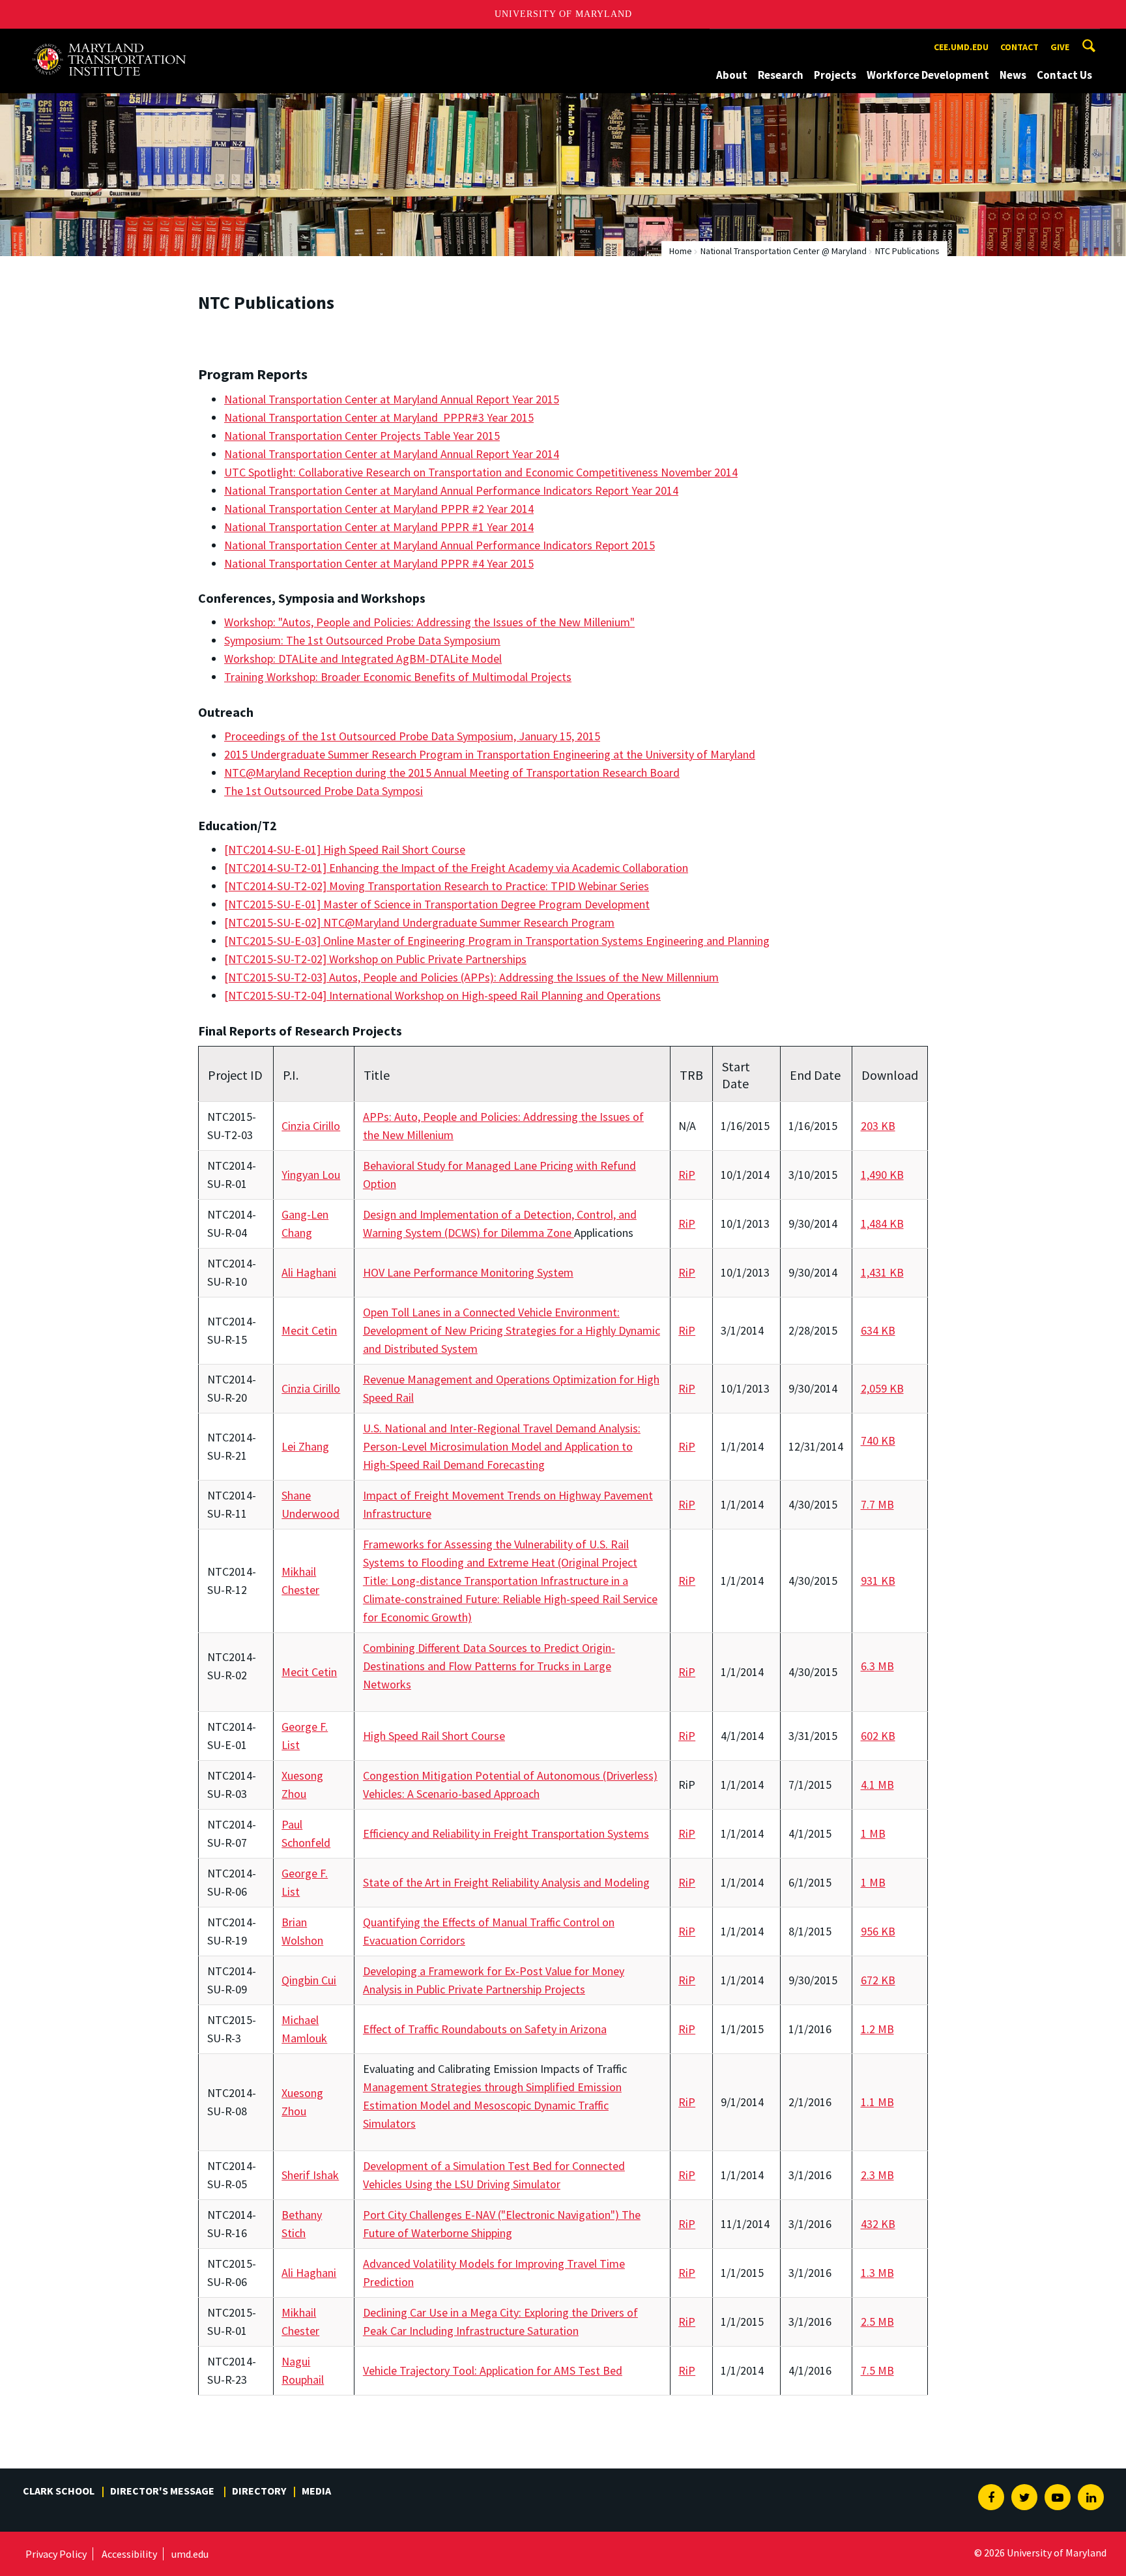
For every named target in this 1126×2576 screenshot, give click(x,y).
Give (1060, 47)
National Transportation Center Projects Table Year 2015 (362, 436)
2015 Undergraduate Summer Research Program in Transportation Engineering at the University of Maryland (490, 754)
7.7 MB (877, 1504)
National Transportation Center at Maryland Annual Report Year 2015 (392, 399)
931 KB (878, 1581)
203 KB (878, 1126)
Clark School (59, 2491)
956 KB (878, 1931)
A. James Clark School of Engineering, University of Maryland (117, 41)
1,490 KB (882, 1175)
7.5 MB (877, 2370)
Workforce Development (928, 75)
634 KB (878, 1330)
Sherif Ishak (310, 2175)
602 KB (878, 1736)
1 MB (873, 1833)
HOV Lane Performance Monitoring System (468, 1272)
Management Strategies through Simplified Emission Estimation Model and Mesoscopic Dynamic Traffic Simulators (492, 2105)
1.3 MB (877, 2273)
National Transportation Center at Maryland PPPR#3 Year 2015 (379, 417)
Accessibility (129, 2554)
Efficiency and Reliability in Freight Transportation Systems (506, 1833)
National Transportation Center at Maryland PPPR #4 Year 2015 (379, 563)
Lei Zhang (305, 1446)
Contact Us (1064, 75)
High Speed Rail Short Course (434, 1736)
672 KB (878, 1980)
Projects (835, 75)
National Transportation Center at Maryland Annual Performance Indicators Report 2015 (440, 545)
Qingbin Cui (309, 1980)
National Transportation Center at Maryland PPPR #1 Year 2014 (379, 527)
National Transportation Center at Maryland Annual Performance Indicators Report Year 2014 (451, 490)
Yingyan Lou (311, 1175)
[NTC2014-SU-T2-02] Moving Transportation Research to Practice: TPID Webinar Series (437, 886)
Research (781, 75)
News (1013, 75)
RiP (687, 1223)
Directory (259, 2491)
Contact (1019, 47)
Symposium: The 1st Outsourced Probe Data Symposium (362, 640)
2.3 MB (877, 2175)
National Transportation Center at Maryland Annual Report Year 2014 (392, 454)
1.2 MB (877, 2029)
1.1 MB (877, 2102)
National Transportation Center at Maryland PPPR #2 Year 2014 (379, 509)
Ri (683, 1175)
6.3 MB (877, 1666)
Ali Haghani (309, 1272)
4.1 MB (877, 1785)
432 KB (878, 2224)
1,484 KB (882, 1223)
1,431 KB (882, 1272)
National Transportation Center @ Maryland (784, 251)
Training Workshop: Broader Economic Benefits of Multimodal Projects (398, 677)
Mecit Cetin (309, 1330)
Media (316, 2491)
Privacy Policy (56, 2554)
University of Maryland (563, 14)
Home (681, 251)
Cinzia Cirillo (311, 1126)
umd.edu (190, 2554)
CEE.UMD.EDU (961, 47)
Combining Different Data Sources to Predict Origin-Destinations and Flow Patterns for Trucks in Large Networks (489, 1666)
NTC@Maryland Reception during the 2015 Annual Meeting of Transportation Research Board (452, 773)
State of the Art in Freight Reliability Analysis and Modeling (506, 1882)
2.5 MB (877, 2322)
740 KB (878, 1440)
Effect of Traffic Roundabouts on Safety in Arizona (485, 2029)
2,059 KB (882, 1388)
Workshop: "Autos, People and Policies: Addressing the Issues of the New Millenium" (429, 622)
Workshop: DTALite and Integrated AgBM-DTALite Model (363, 658)
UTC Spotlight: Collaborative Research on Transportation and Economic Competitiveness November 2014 (481, 472)
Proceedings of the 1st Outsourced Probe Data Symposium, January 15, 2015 (412, 736)
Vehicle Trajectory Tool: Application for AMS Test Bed (493, 2370)
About (732, 75)
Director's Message (163, 2491)
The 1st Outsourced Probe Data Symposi (324, 791)
